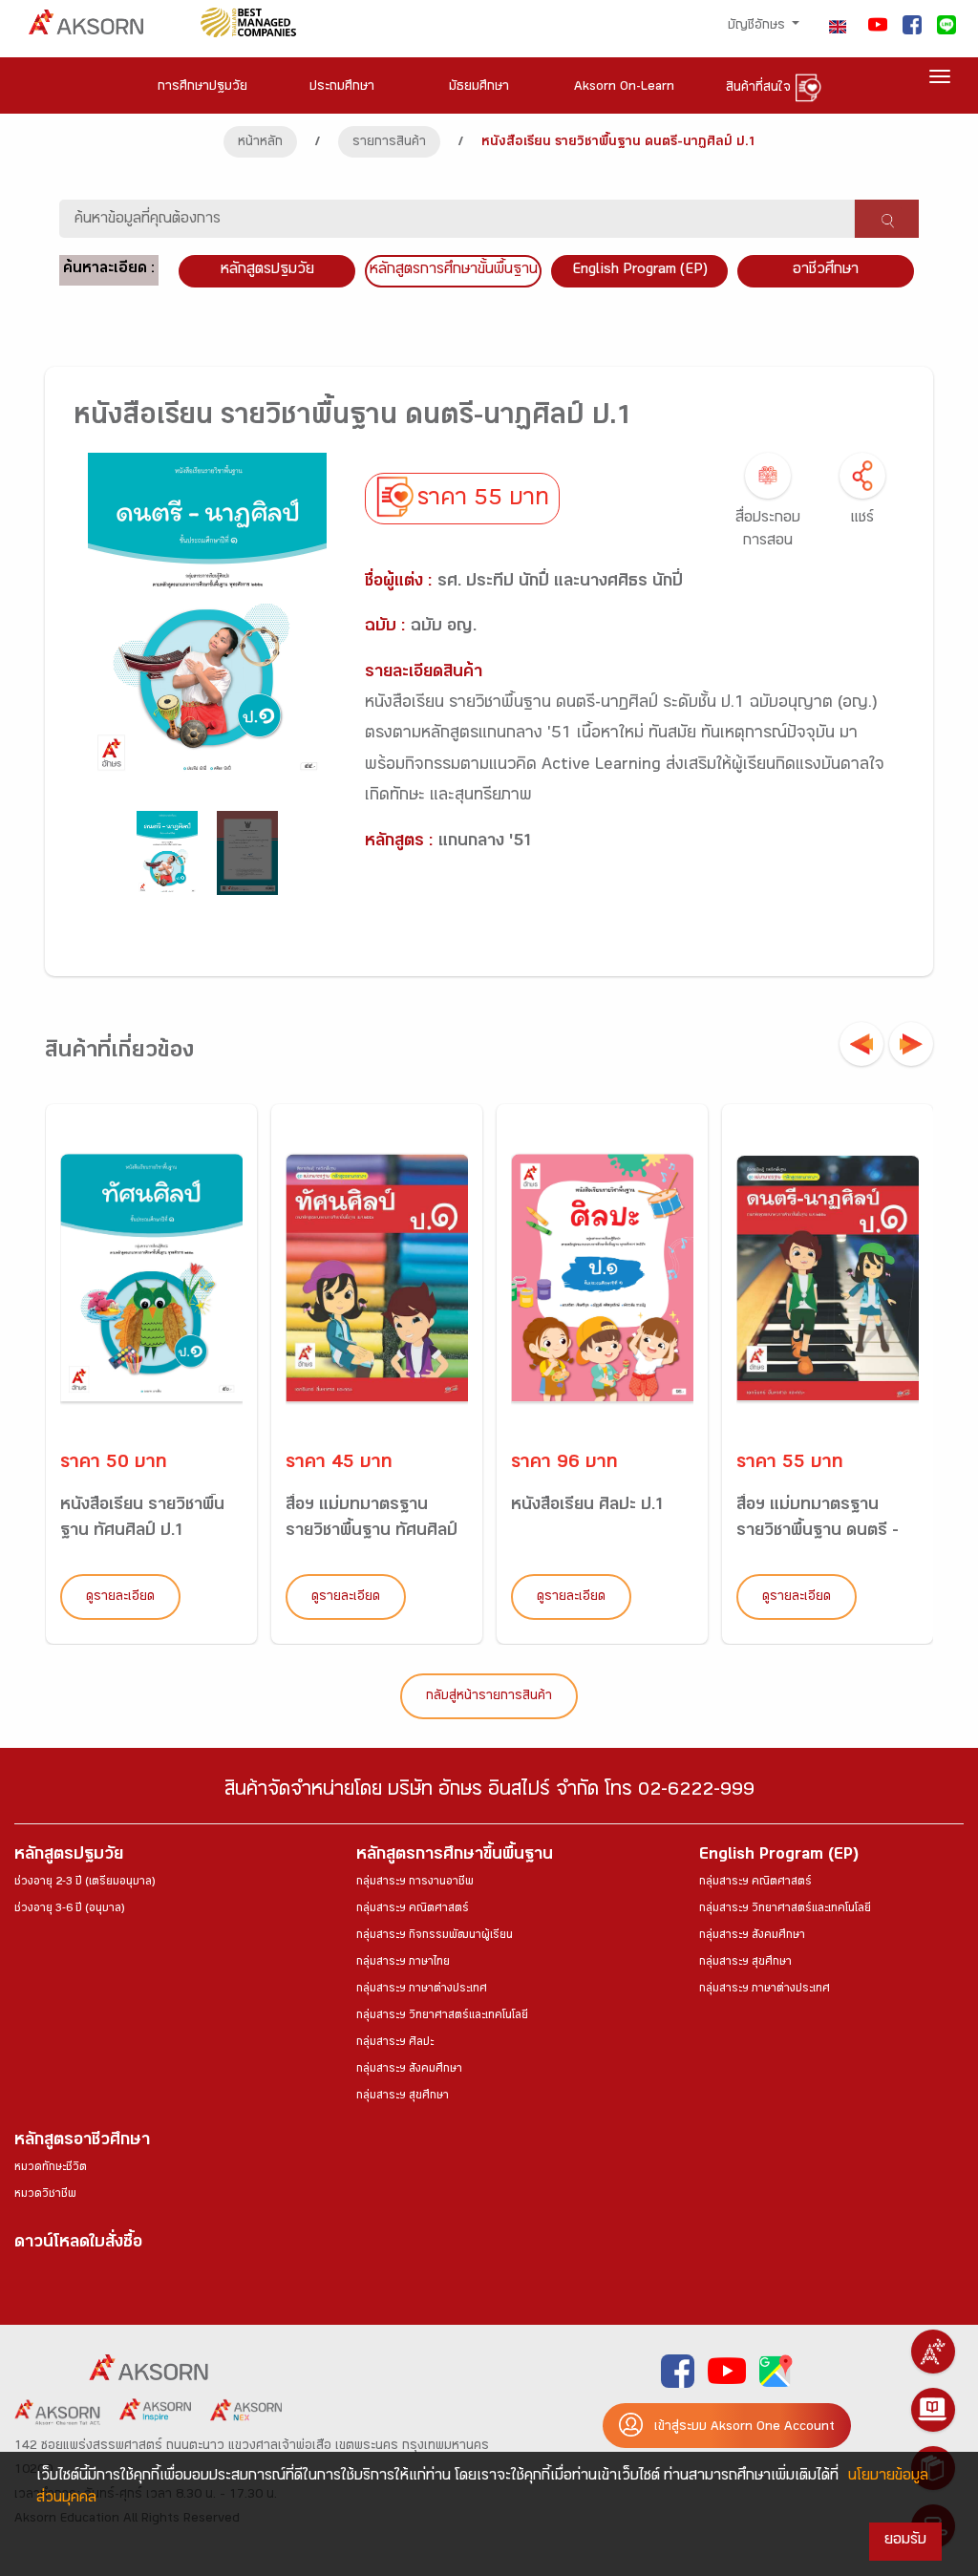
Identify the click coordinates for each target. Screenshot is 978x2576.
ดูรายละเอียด (120, 1598)
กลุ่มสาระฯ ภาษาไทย (403, 1963)
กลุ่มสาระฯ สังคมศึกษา (409, 2070)
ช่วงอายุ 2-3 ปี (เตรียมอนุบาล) (85, 1883)
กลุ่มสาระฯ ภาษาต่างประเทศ (422, 1990)
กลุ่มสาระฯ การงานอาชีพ (415, 1883)
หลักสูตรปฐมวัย (69, 1856)
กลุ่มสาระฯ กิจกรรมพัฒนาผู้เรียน (435, 1936)
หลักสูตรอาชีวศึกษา (82, 2142)
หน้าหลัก (260, 143)
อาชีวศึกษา (826, 271)
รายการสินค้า (389, 143)
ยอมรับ (905, 2541)
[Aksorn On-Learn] (933, 2410)
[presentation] (861, 1044)
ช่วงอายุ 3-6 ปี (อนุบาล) (69, 1909)
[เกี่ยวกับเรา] (933, 2352)
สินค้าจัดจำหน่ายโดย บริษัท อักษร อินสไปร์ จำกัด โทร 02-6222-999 (489, 1792)
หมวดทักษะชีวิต (51, 2168)
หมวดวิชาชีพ (45, 2195)
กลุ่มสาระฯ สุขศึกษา (403, 2097)
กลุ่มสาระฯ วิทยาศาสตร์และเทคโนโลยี (442, 2016)
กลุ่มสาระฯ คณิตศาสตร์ (413, 1909)
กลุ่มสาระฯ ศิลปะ (395, 2043)
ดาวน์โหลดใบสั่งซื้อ (78, 2244)
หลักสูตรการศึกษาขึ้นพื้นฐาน (455, 1856)
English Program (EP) (640, 271)
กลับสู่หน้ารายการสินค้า (489, 1697)
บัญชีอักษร (758, 27)
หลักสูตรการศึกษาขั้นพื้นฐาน (454, 271)
